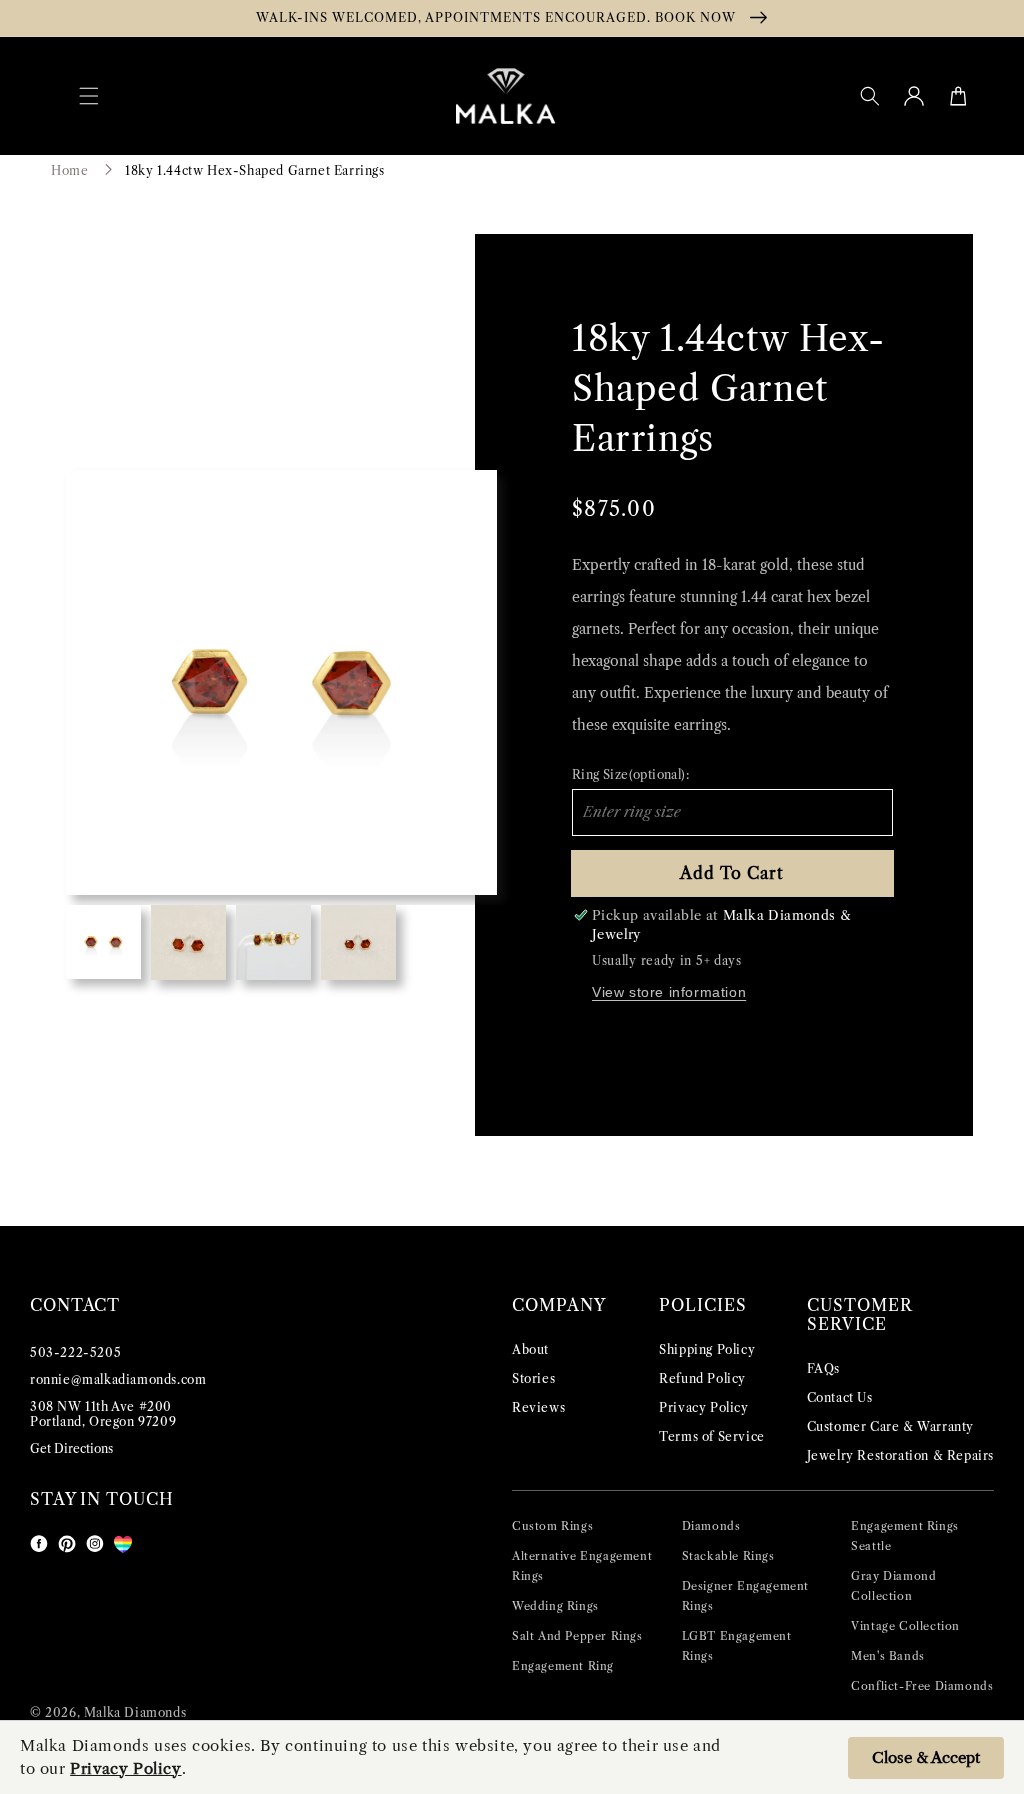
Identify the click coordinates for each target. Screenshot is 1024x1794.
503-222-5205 (75, 1352)
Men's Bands (888, 1656)
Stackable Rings (728, 1556)
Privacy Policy (703, 1407)
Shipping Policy (707, 1349)
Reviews (538, 1407)
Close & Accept (926, 1757)
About (530, 1349)
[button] (89, 96)
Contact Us (840, 1397)
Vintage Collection (905, 1626)
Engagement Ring (563, 1666)
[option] (281, 682)
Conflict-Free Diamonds (922, 1686)
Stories (533, 1378)
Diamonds (711, 1526)
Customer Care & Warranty (890, 1426)
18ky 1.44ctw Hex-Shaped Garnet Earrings (254, 170)
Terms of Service (712, 1436)
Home (69, 170)
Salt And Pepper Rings (577, 1636)
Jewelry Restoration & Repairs (900, 1455)
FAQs (823, 1368)
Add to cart (732, 873)
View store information (669, 992)
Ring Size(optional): (630, 774)
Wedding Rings (555, 1606)
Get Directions (71, 1448)
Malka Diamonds (135, 1712)
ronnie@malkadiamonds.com (118, 1379)
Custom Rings (552, 1526)
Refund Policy (702, 1378)
